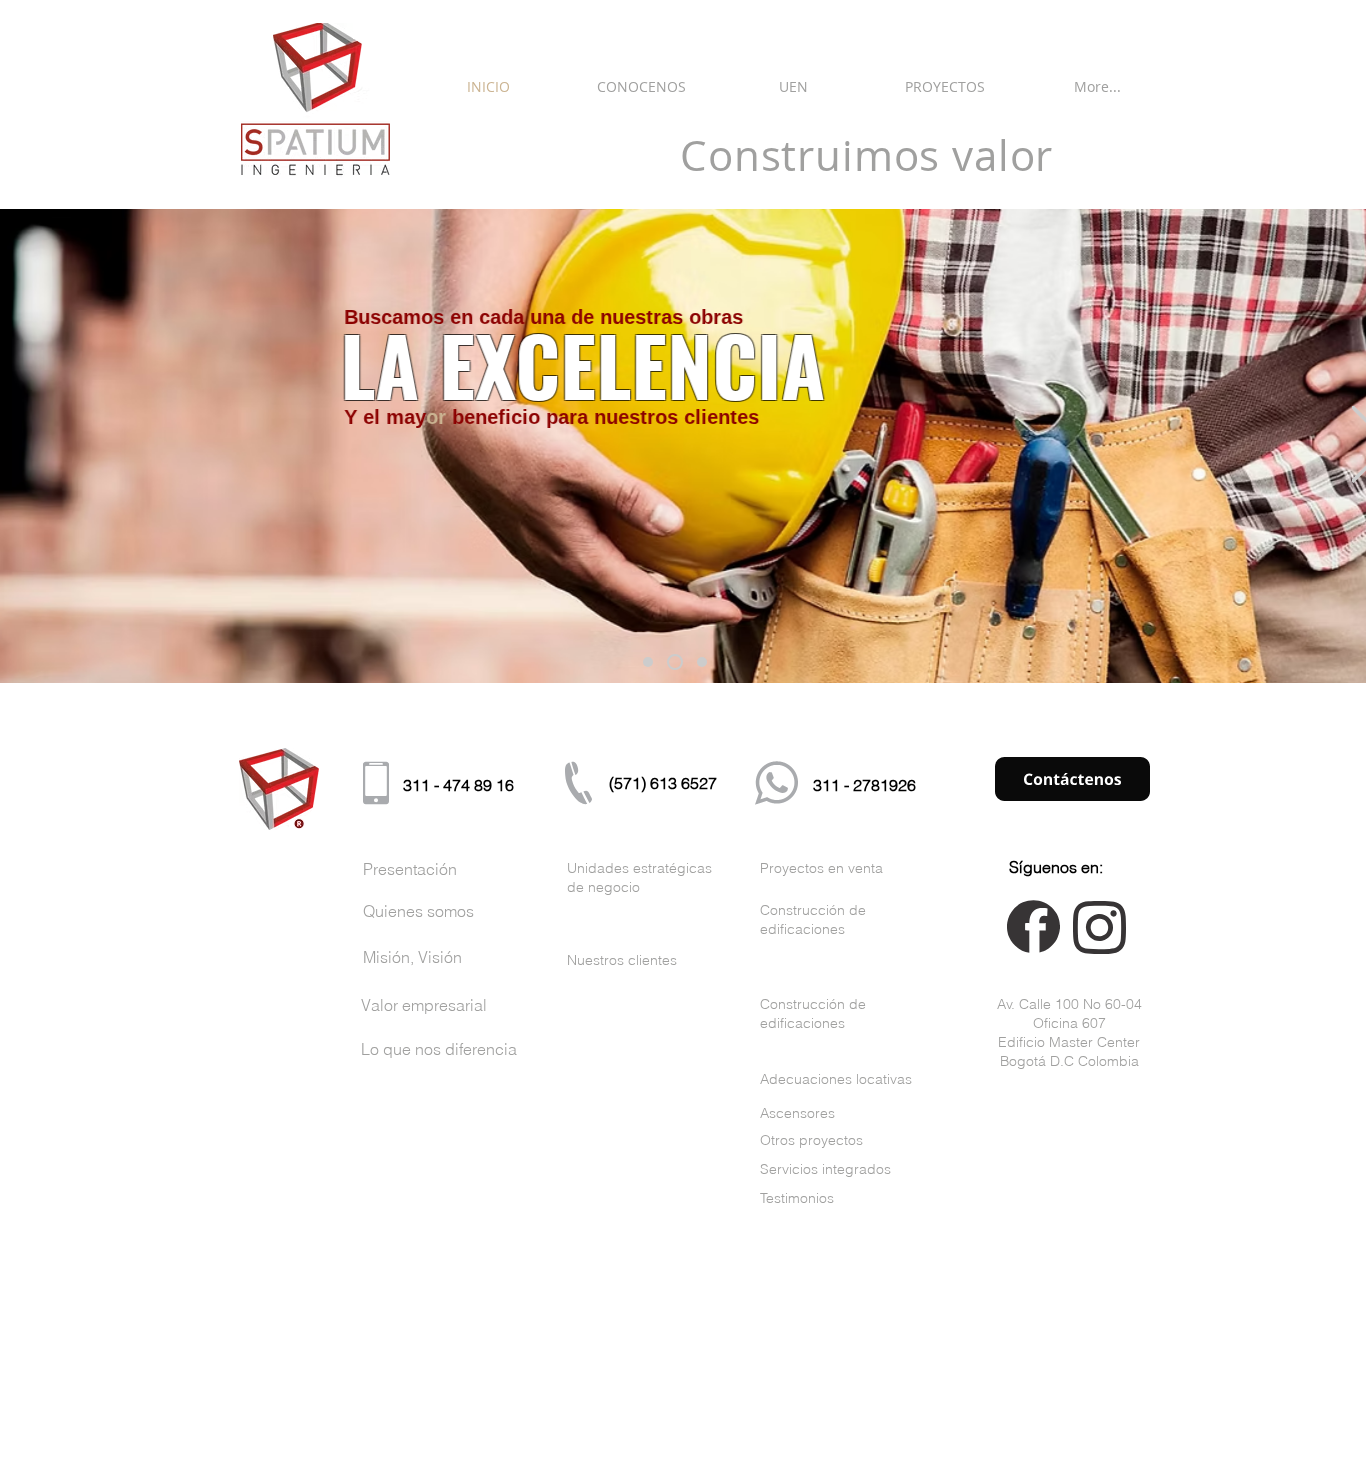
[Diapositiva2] (675, 662)
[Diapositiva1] (648, 662)
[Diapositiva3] (702, 662)
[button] (641, 87)
